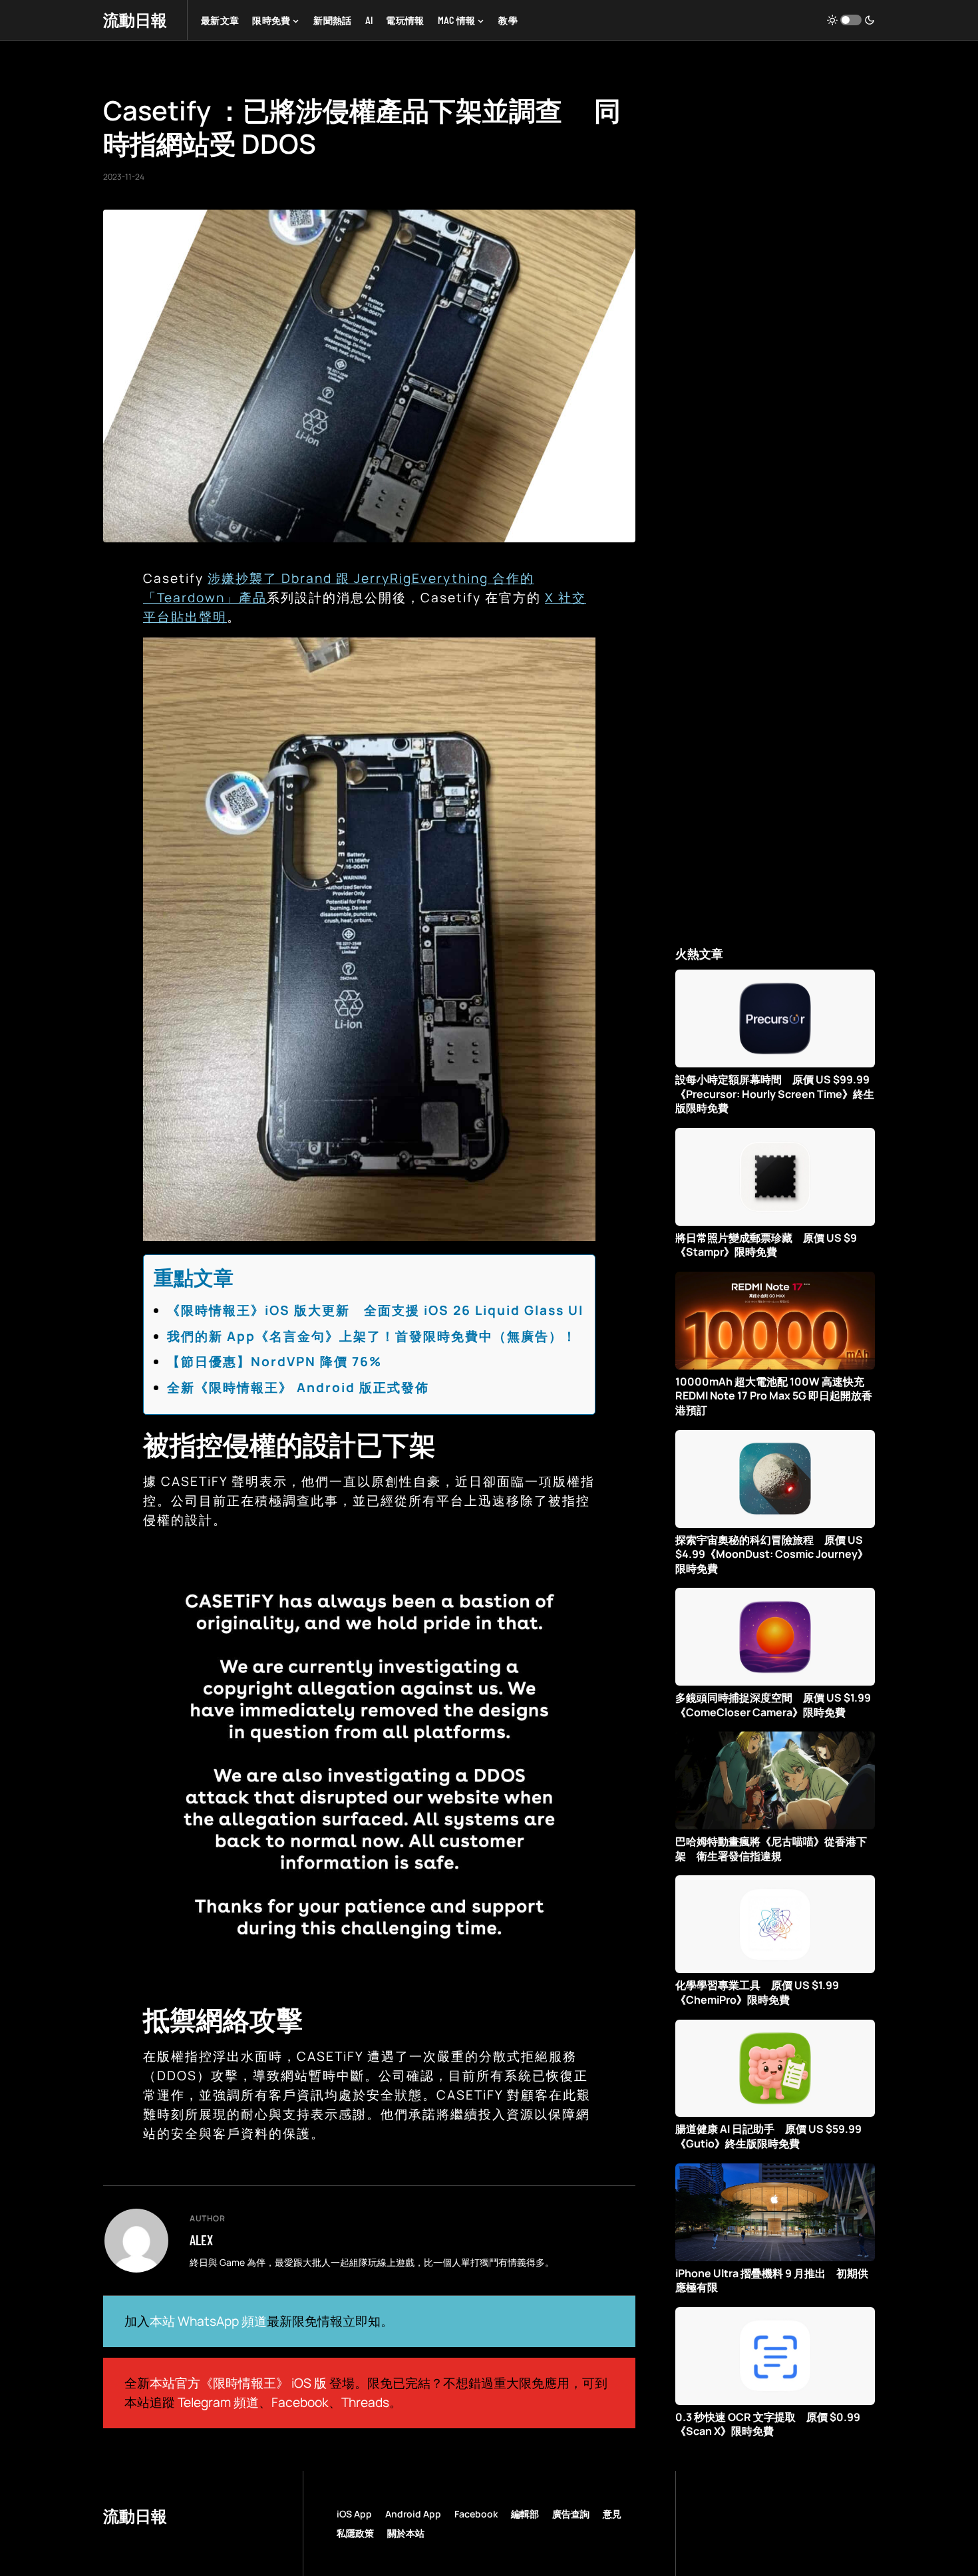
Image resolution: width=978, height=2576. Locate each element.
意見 (612, 2514)
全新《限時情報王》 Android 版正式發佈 (298, 1387)
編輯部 (525, 2514)
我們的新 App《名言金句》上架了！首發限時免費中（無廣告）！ (372, 1336)
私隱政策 (355, 2533)
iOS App (354, 2514)
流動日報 (135, 20)
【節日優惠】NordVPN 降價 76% (274, 1362)
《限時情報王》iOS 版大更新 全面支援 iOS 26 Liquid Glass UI (375, 1310)
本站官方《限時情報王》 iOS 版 (238, 2383)
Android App (413, 2514)
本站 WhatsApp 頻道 (208, 2321)
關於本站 (406, 2533)
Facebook (300, 2402)
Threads (365, 2402)
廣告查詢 (571, 2514)
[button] (851, 20)
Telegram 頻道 (218, 2402)
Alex (201, 2240)
